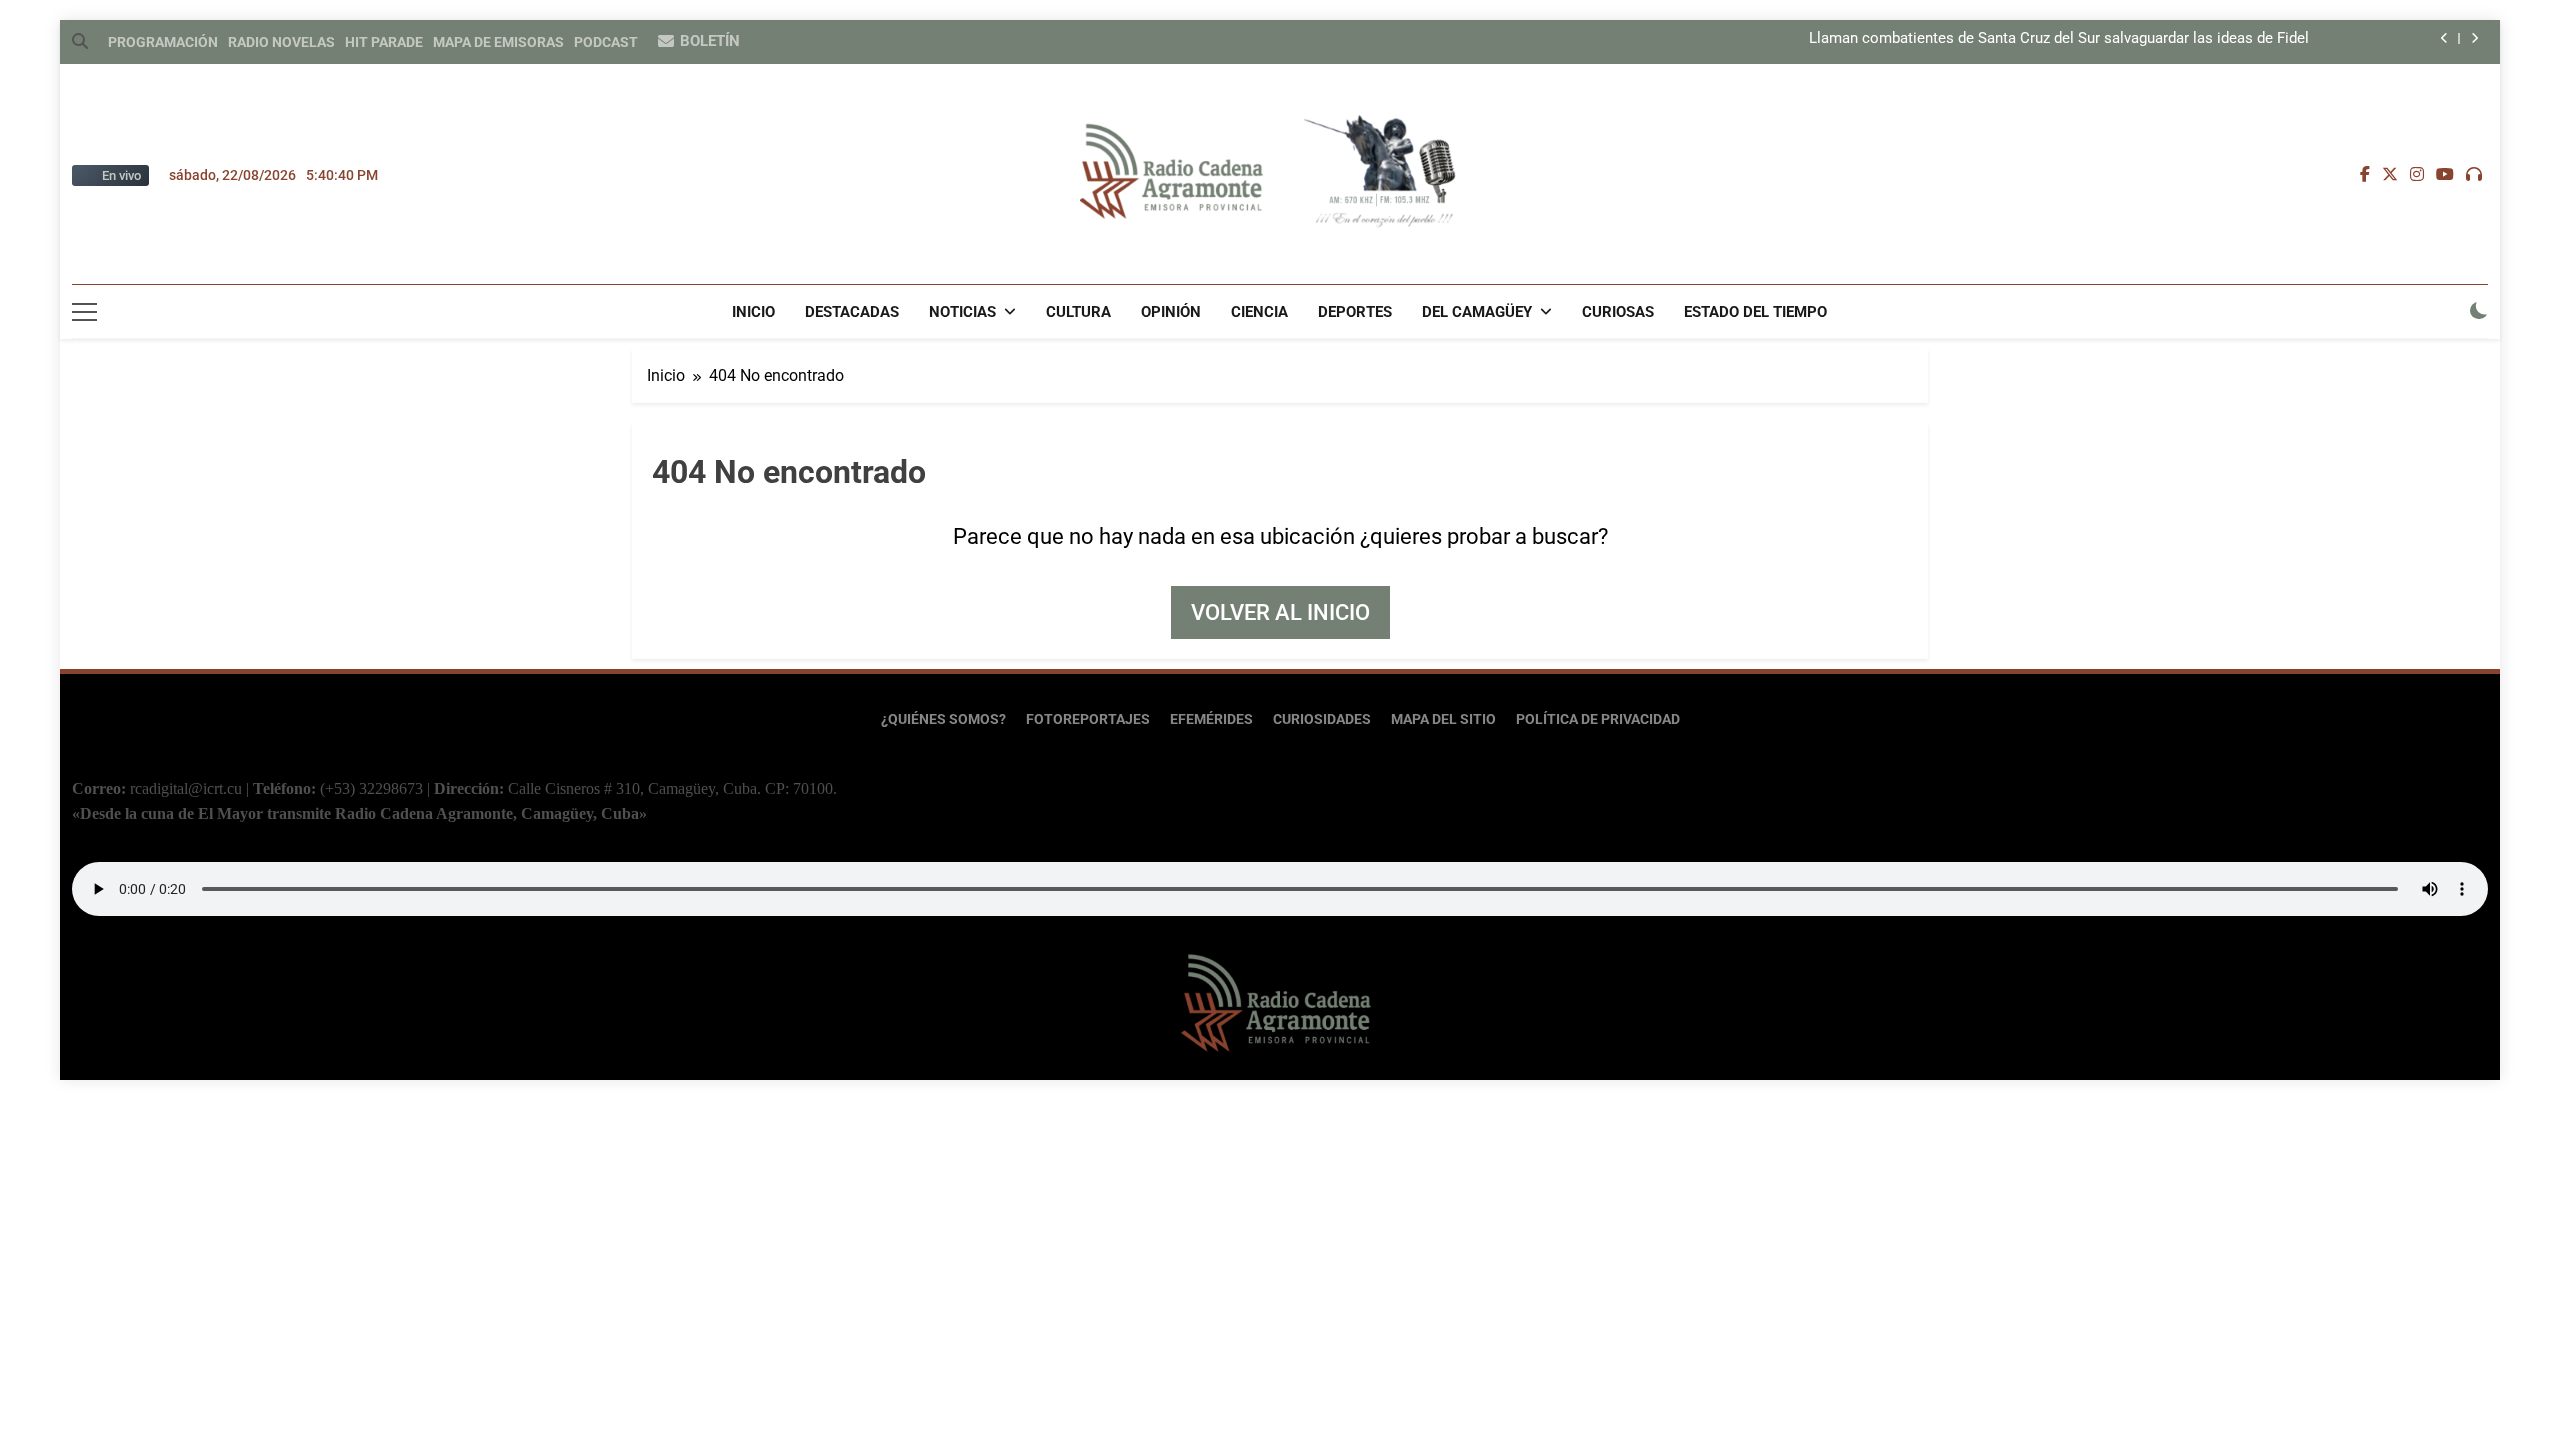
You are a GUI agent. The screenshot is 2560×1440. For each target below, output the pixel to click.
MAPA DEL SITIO (1443, 719)
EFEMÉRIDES (1211, 719)
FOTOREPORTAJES (1088, 719)
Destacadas (852, 312)
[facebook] (2365, 175)
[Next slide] (2474, 38)
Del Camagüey (1477, 312)
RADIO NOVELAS (281, 42)
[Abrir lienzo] (84, 312)
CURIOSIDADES (1322, 719)
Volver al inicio (1280, 612)
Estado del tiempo (1755, 312)
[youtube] (2445, 175)
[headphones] (2474, 175)
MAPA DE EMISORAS (498, 42)
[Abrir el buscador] (80, 41)
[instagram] (2417, 175)
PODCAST (606, 42)
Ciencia (1259, 312)
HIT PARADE (384, 42)
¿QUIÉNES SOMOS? (943, 719)
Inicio (753, 312)
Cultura (1078, 312)
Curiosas (1618, 312)
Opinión (1171, 312)
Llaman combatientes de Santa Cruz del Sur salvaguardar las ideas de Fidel (2059, 39)
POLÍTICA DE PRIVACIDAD (1598, 719)
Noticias (962, 312)
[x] (2390, 175)
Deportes (1355, 312)
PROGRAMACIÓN (163, 42)
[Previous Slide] (2444, 38)
